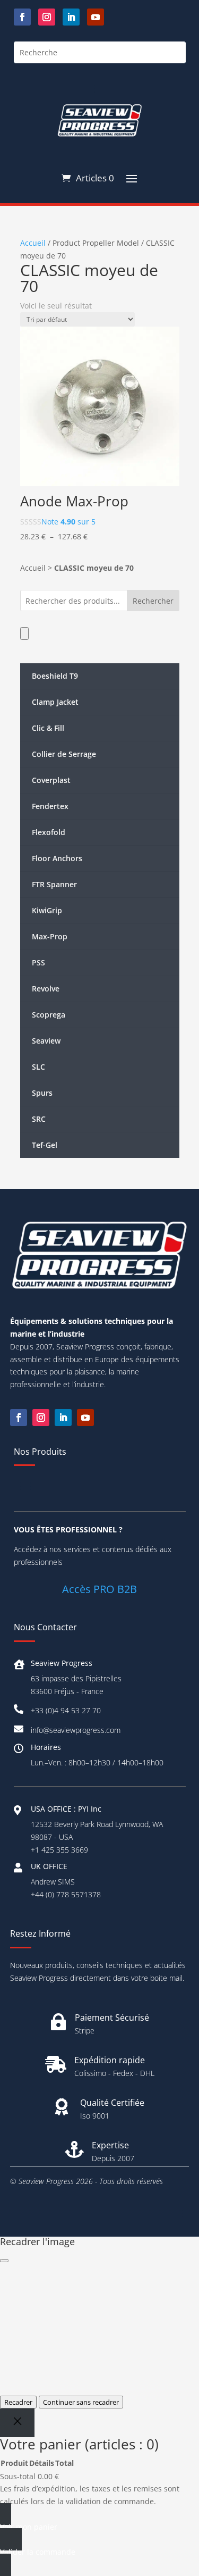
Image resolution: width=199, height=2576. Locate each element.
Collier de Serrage (64, 754)
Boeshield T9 (55, 676)
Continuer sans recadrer (81, 2402)
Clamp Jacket (55, 702)
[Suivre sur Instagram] (47, 17)
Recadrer (18, 2402)
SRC (39, 1119)
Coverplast (51, 780)
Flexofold (49, 832)
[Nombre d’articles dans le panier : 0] (24, 633)
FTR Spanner (54, 884)
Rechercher (153, 601)
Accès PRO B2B (99, 1589)
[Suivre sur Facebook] (22, 17)
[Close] (17, 2423)
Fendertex (50, 806)
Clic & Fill (48, 728)
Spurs (42, 1093)
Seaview (46, 1041)
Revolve (46, 989)
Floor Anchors (57, 858)
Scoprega (49, 1015)
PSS (38, 962)
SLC (38, 1067)
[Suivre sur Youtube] (96, 17)
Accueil (33, 243)
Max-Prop (50, 936)
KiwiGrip (47, 910)
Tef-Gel (45, 1145)
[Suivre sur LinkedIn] (71, 17)
